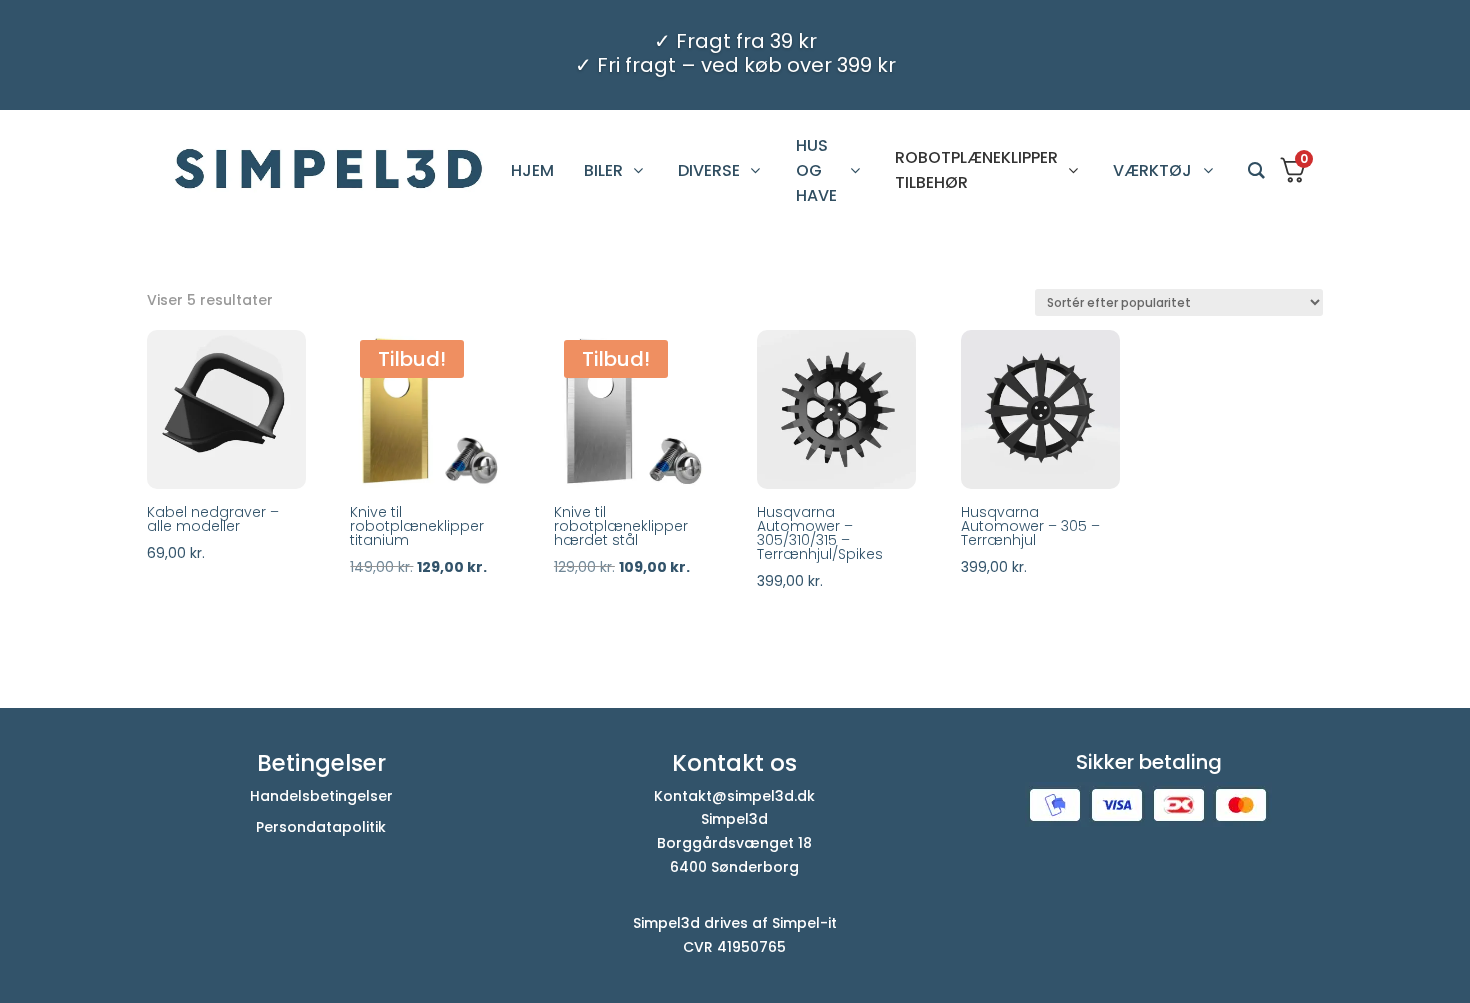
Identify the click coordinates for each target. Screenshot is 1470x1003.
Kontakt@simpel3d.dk (734, 796)
